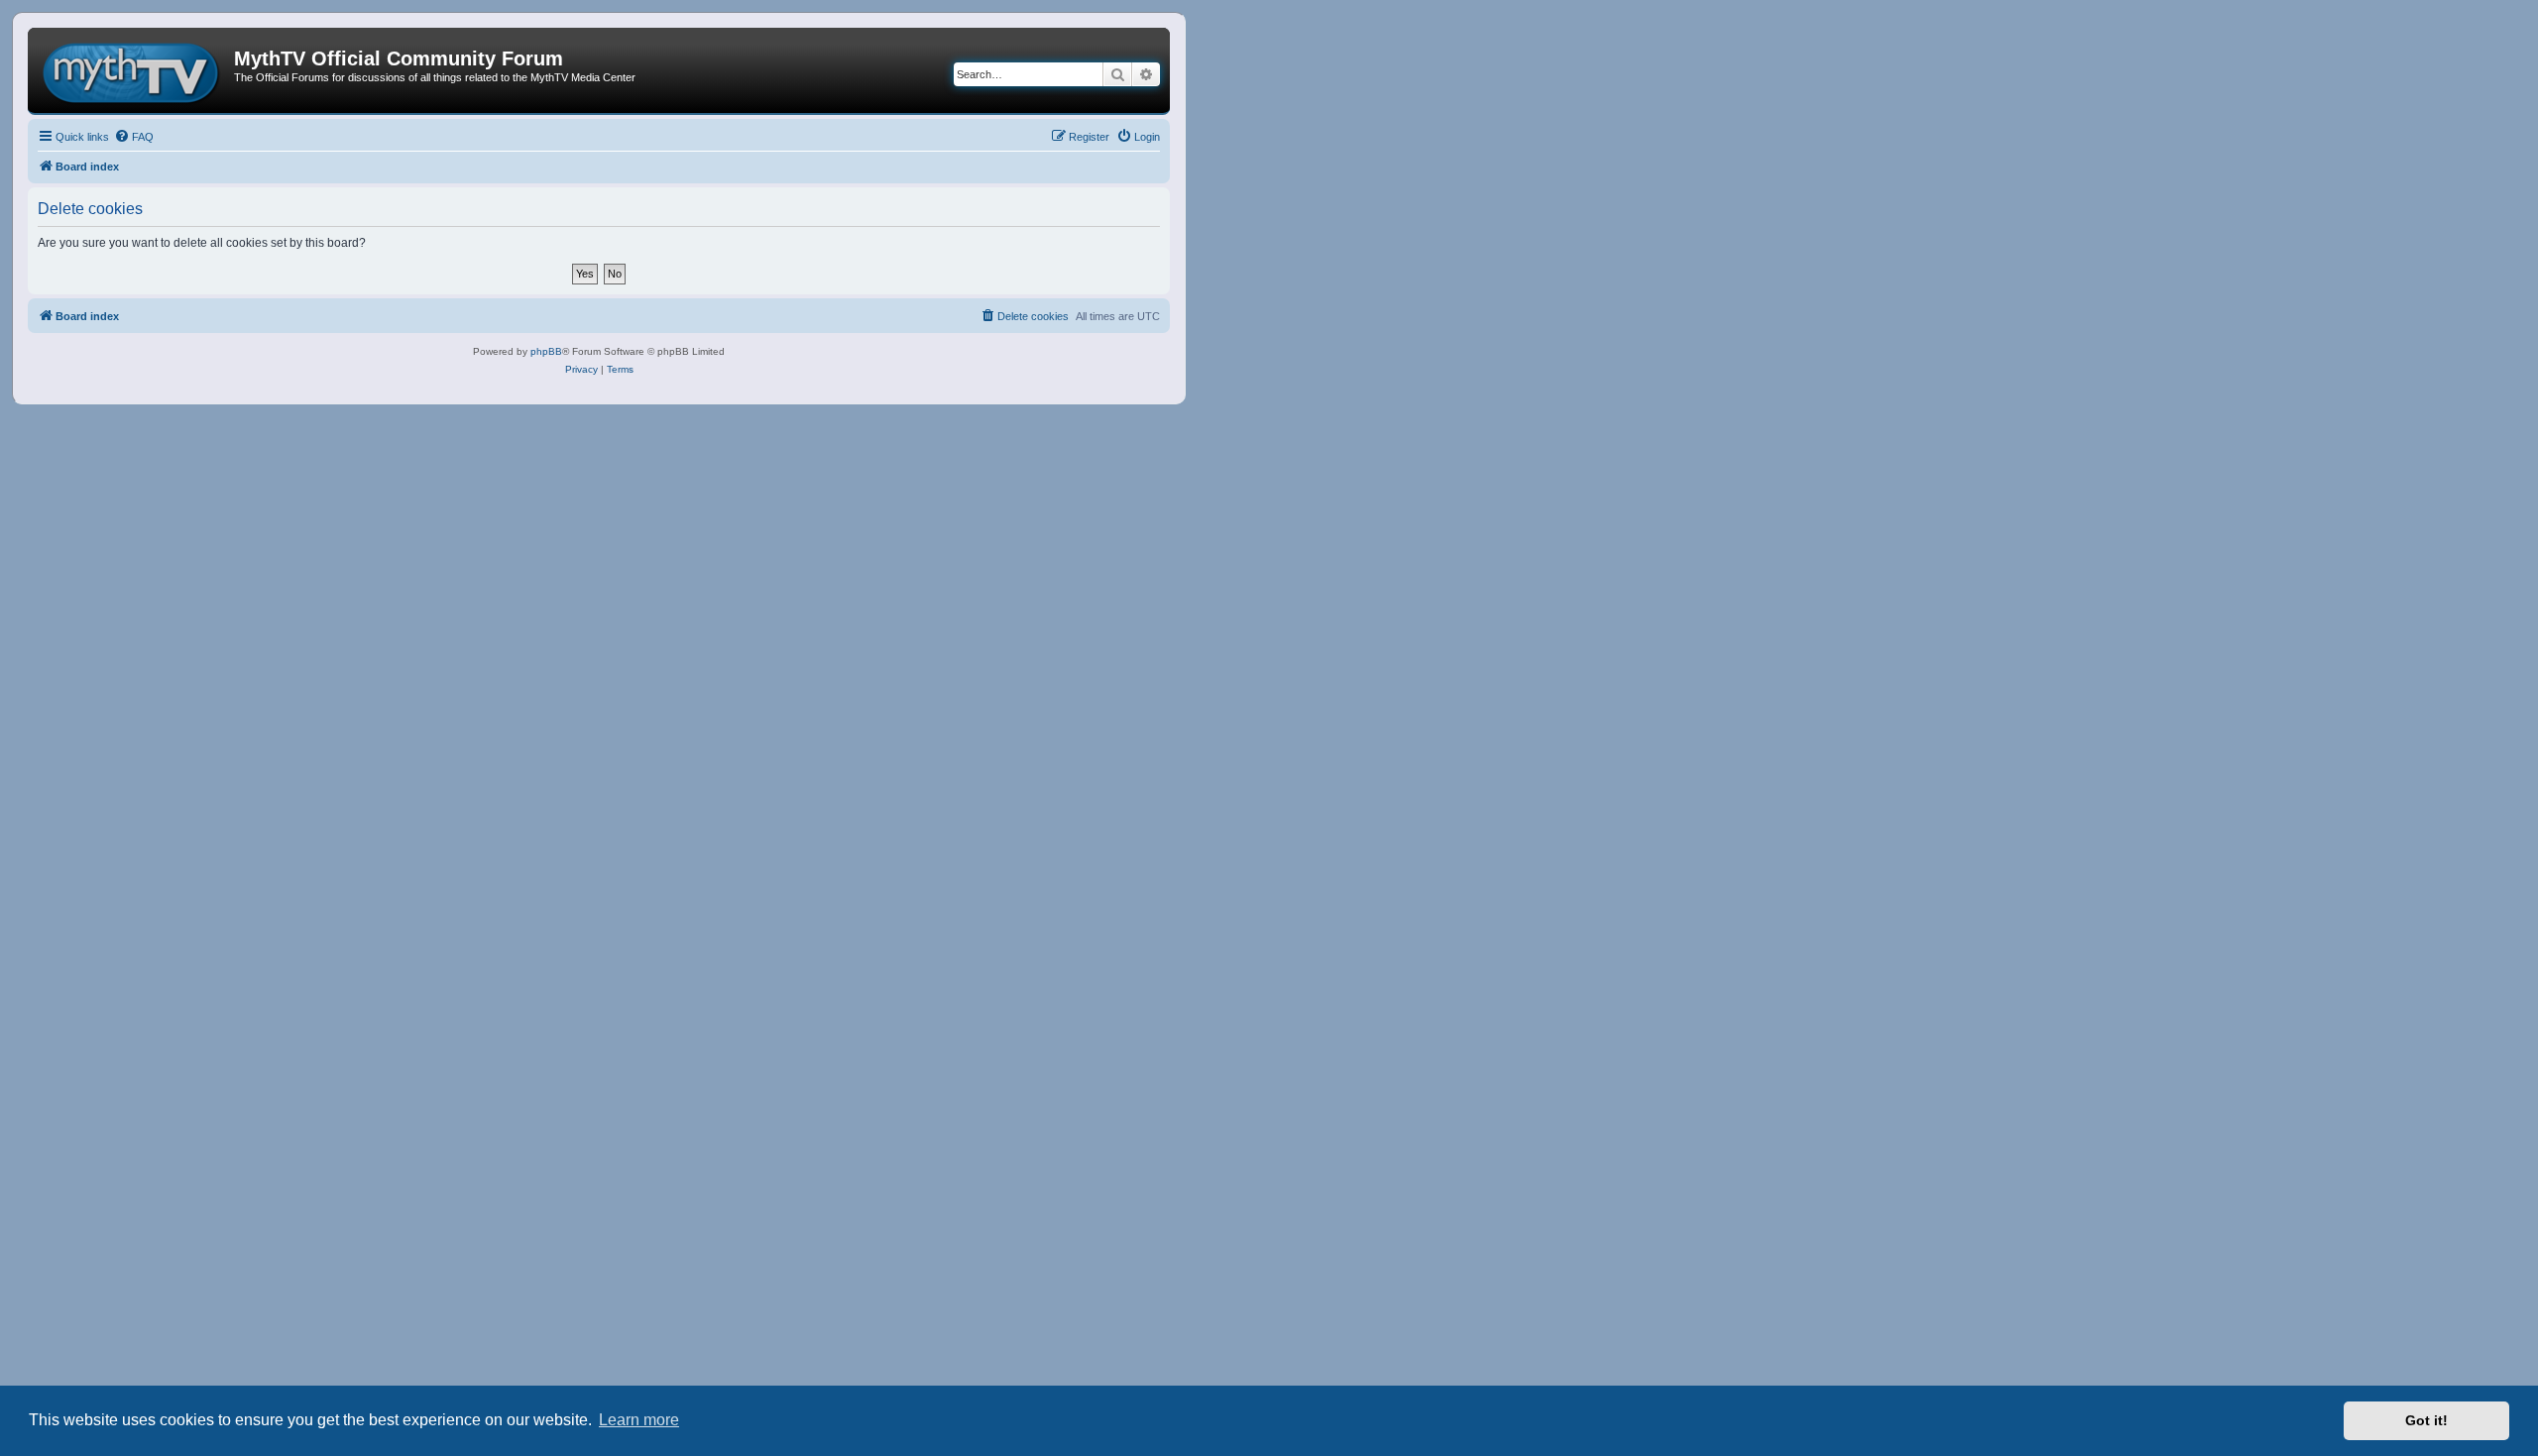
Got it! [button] (2426, 1420)
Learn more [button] (639, 1420)
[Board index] (133, 70)
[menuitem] (134, 137)
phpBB (546, 351)
